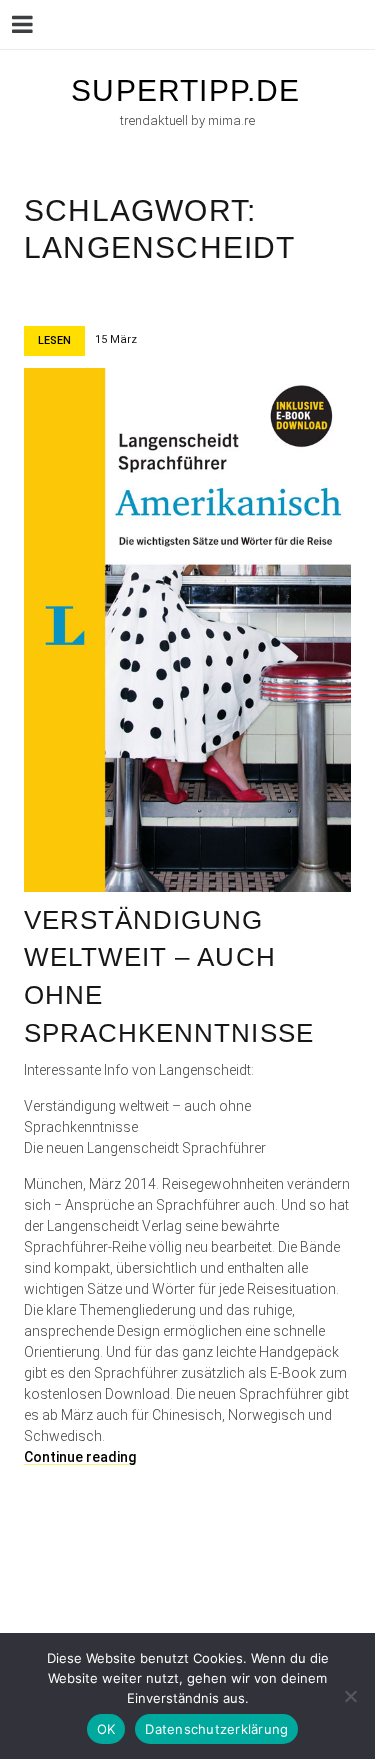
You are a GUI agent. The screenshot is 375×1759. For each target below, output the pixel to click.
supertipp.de (185, 90)
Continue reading (80, 1457)
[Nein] (350, 1696)
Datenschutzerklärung (216, 1729)
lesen (54, 340)
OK (106, 1729)
